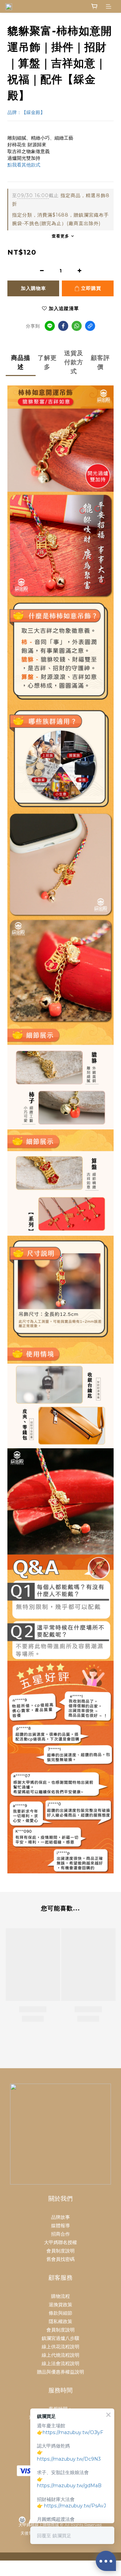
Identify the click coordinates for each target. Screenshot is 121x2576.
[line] (50, 326)
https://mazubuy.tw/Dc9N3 (69, 2459)
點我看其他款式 (24, 165)
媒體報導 (61, 2226)
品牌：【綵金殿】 (26, 112)
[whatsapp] (77, 326)
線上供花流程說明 (61, 2347)
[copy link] (90, 326)
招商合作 (61, 2234)
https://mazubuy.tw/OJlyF (73, 2432)
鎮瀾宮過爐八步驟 (61, 2338)
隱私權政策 (61, 2321)
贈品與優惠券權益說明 (61, 2372)
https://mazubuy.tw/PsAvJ (75, 2506)
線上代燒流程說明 (61, 2355)
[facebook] (63, 326)
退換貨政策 (61, 2305)
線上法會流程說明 (61, 2363)
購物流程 (61, 2296)
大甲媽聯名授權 (61, 2242)
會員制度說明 (61, 2251)
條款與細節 (61, 2313)
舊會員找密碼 (61, 2259)
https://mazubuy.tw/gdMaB (69, 2486)
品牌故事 (61, 2217)
